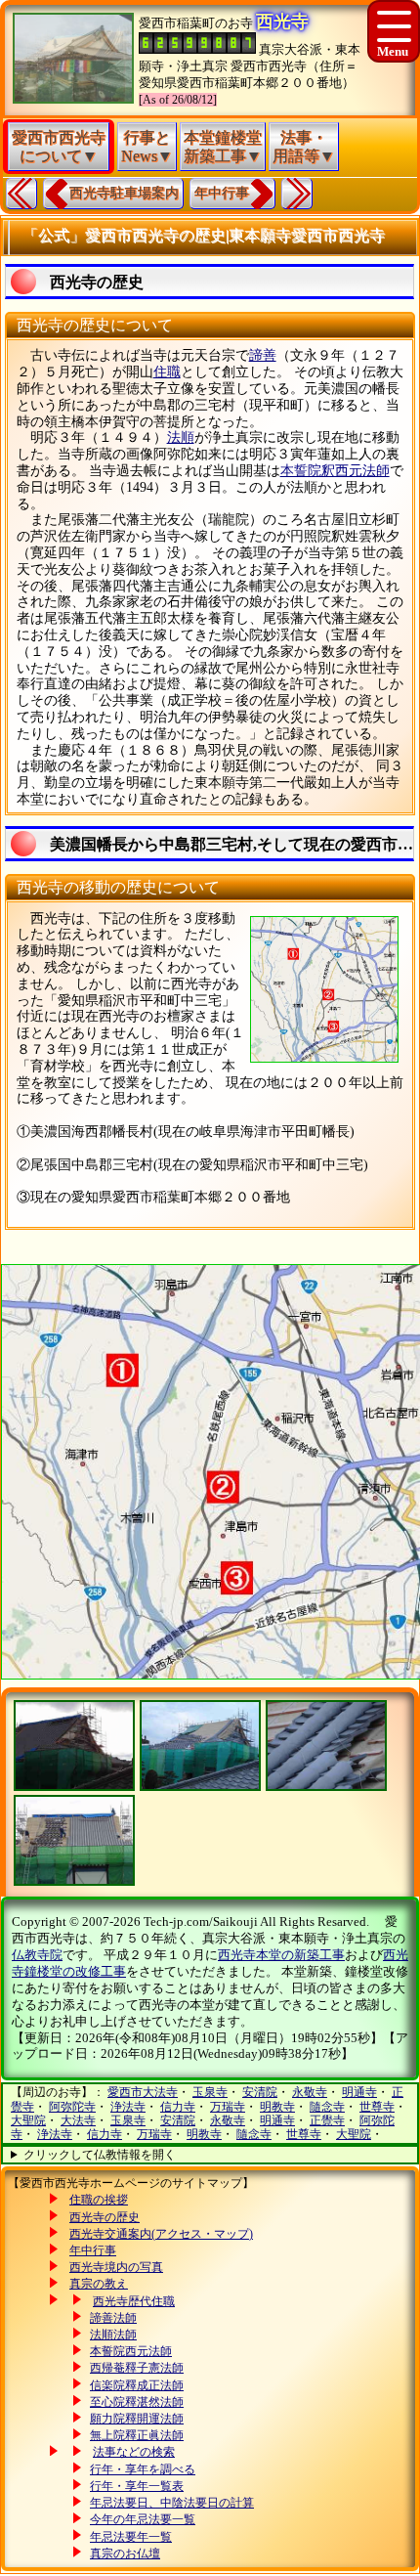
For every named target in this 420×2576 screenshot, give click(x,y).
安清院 (260, 2092)
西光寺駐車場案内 (124, 193)
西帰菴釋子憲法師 (137, 2368)
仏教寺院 (37, 1955)
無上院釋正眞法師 (137, 2435)
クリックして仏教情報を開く (100, 2155)
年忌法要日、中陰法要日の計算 (172, 2503)
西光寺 (282, 22)
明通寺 (359, 2092)
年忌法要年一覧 (131, 2537)
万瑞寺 (228, 2107)
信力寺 (178, 2107)
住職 (167, 372)
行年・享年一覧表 (137, 2486)
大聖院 (28, 2120)
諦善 (263, 355)
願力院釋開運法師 (137, 2419)
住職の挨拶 (99, 2200)
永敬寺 (310, 2092)
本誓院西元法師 (131, 2351)
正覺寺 (327, 2120)
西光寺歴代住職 (134, 2301)
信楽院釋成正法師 (137, 2385)
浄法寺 (128, 2107)
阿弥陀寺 (72, 2107)
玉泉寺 (210, 2092)
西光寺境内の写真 (116, 2267)
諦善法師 (113, 2318)
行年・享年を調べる (143, 2469)
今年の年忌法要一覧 (143, 2519)
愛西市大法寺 (143, 2092)
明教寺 (277, 2107)
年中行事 (222, 193)
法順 (181, 437)
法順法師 (113, 2335)
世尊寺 (377, 2107)
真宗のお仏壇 (125, 2554)
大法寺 (78, 2120)
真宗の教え (99, 2284)
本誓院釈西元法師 (335, 471)
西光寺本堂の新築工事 (281, 1955)
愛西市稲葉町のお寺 (196, 23)
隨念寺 (327, 2107)
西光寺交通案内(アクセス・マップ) (161, 2234)
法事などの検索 (134, 2452)
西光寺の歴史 (105, 2217)
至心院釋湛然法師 (137, 2402)
